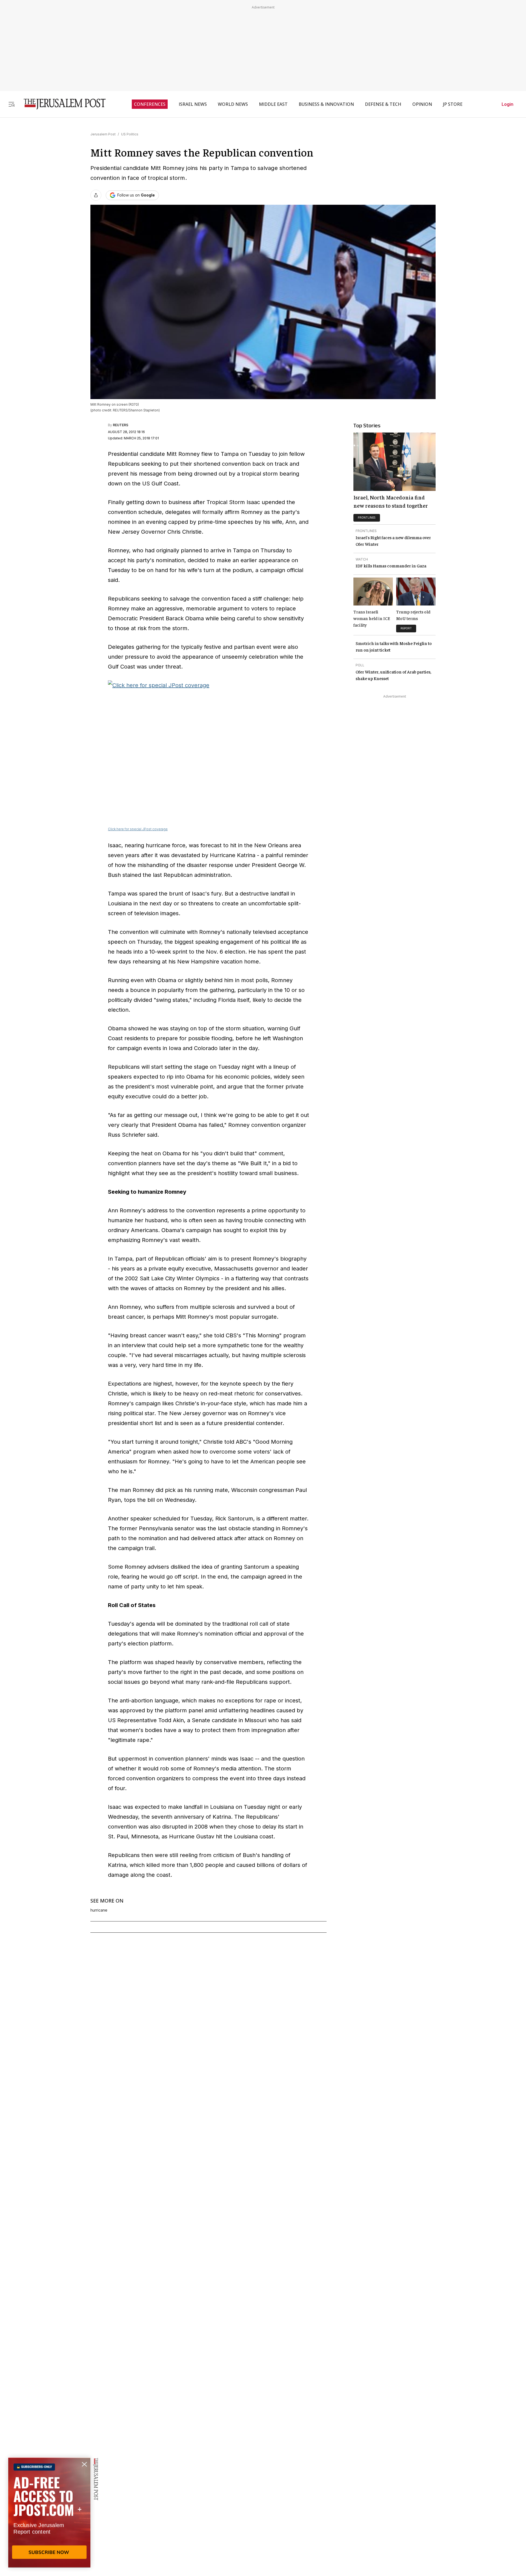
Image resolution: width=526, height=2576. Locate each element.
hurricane (99, 1910)
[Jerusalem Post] (61, 104)
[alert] (49, 2513)
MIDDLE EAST (273, 104)
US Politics (130, 134)
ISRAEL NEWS (193, 104)
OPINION (422, 104)
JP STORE (453, 104)
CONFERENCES (150, 104)
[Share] (96, 195)
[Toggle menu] (12, 104)
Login (508, 104)
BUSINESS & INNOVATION (326, 104)
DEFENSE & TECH (383, 104)
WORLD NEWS (233, 104)
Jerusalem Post (103, 134)
